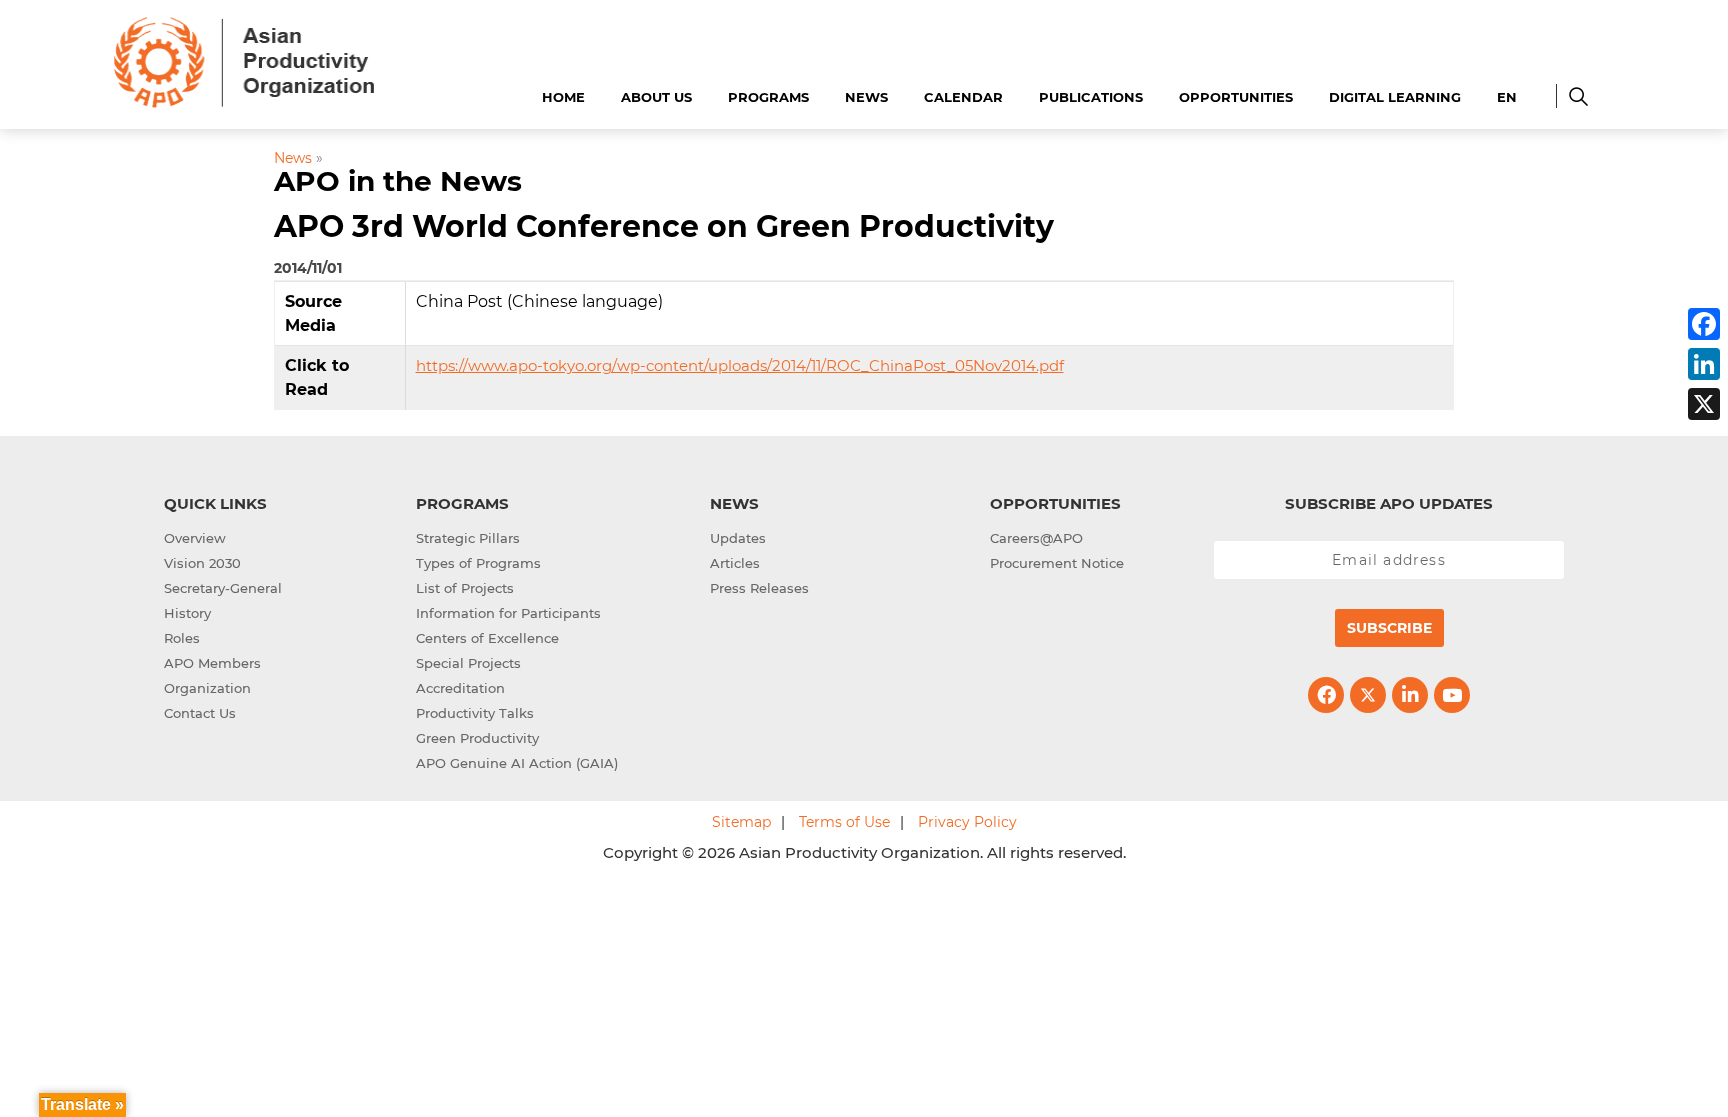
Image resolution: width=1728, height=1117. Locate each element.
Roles (182, 638)
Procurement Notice (1057, 563)
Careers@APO (1036, 538)
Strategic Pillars (468, 538)
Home (563, 97)
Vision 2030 (202, 563)
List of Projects (465, 588)
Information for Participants (508, 613)
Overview (195, 538)
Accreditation (460, 688)
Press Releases (759, 588)
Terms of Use (844, 822)
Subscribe (1389, 628)
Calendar (963, 97)
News (866, 97)
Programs (768, 97)
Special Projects (468, 663)
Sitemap (741, 822)
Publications (1091, 97)
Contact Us (200, 713)
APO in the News (398, 181)
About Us (656, 97)
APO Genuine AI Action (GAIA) (517, 763)
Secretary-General (223, 588)
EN (1507, 97)
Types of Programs (478, 563)
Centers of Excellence (487, 638)
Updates (738, 538)
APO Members (212, 663)
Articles (735, 563)
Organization (207, 688)
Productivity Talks (475, 713)
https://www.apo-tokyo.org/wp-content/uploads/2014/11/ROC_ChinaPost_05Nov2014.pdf (740, 365)
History (187, 613)
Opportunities (1236, 97)
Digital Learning (1395, 97)
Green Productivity (477, 738)
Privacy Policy (967, 822)
